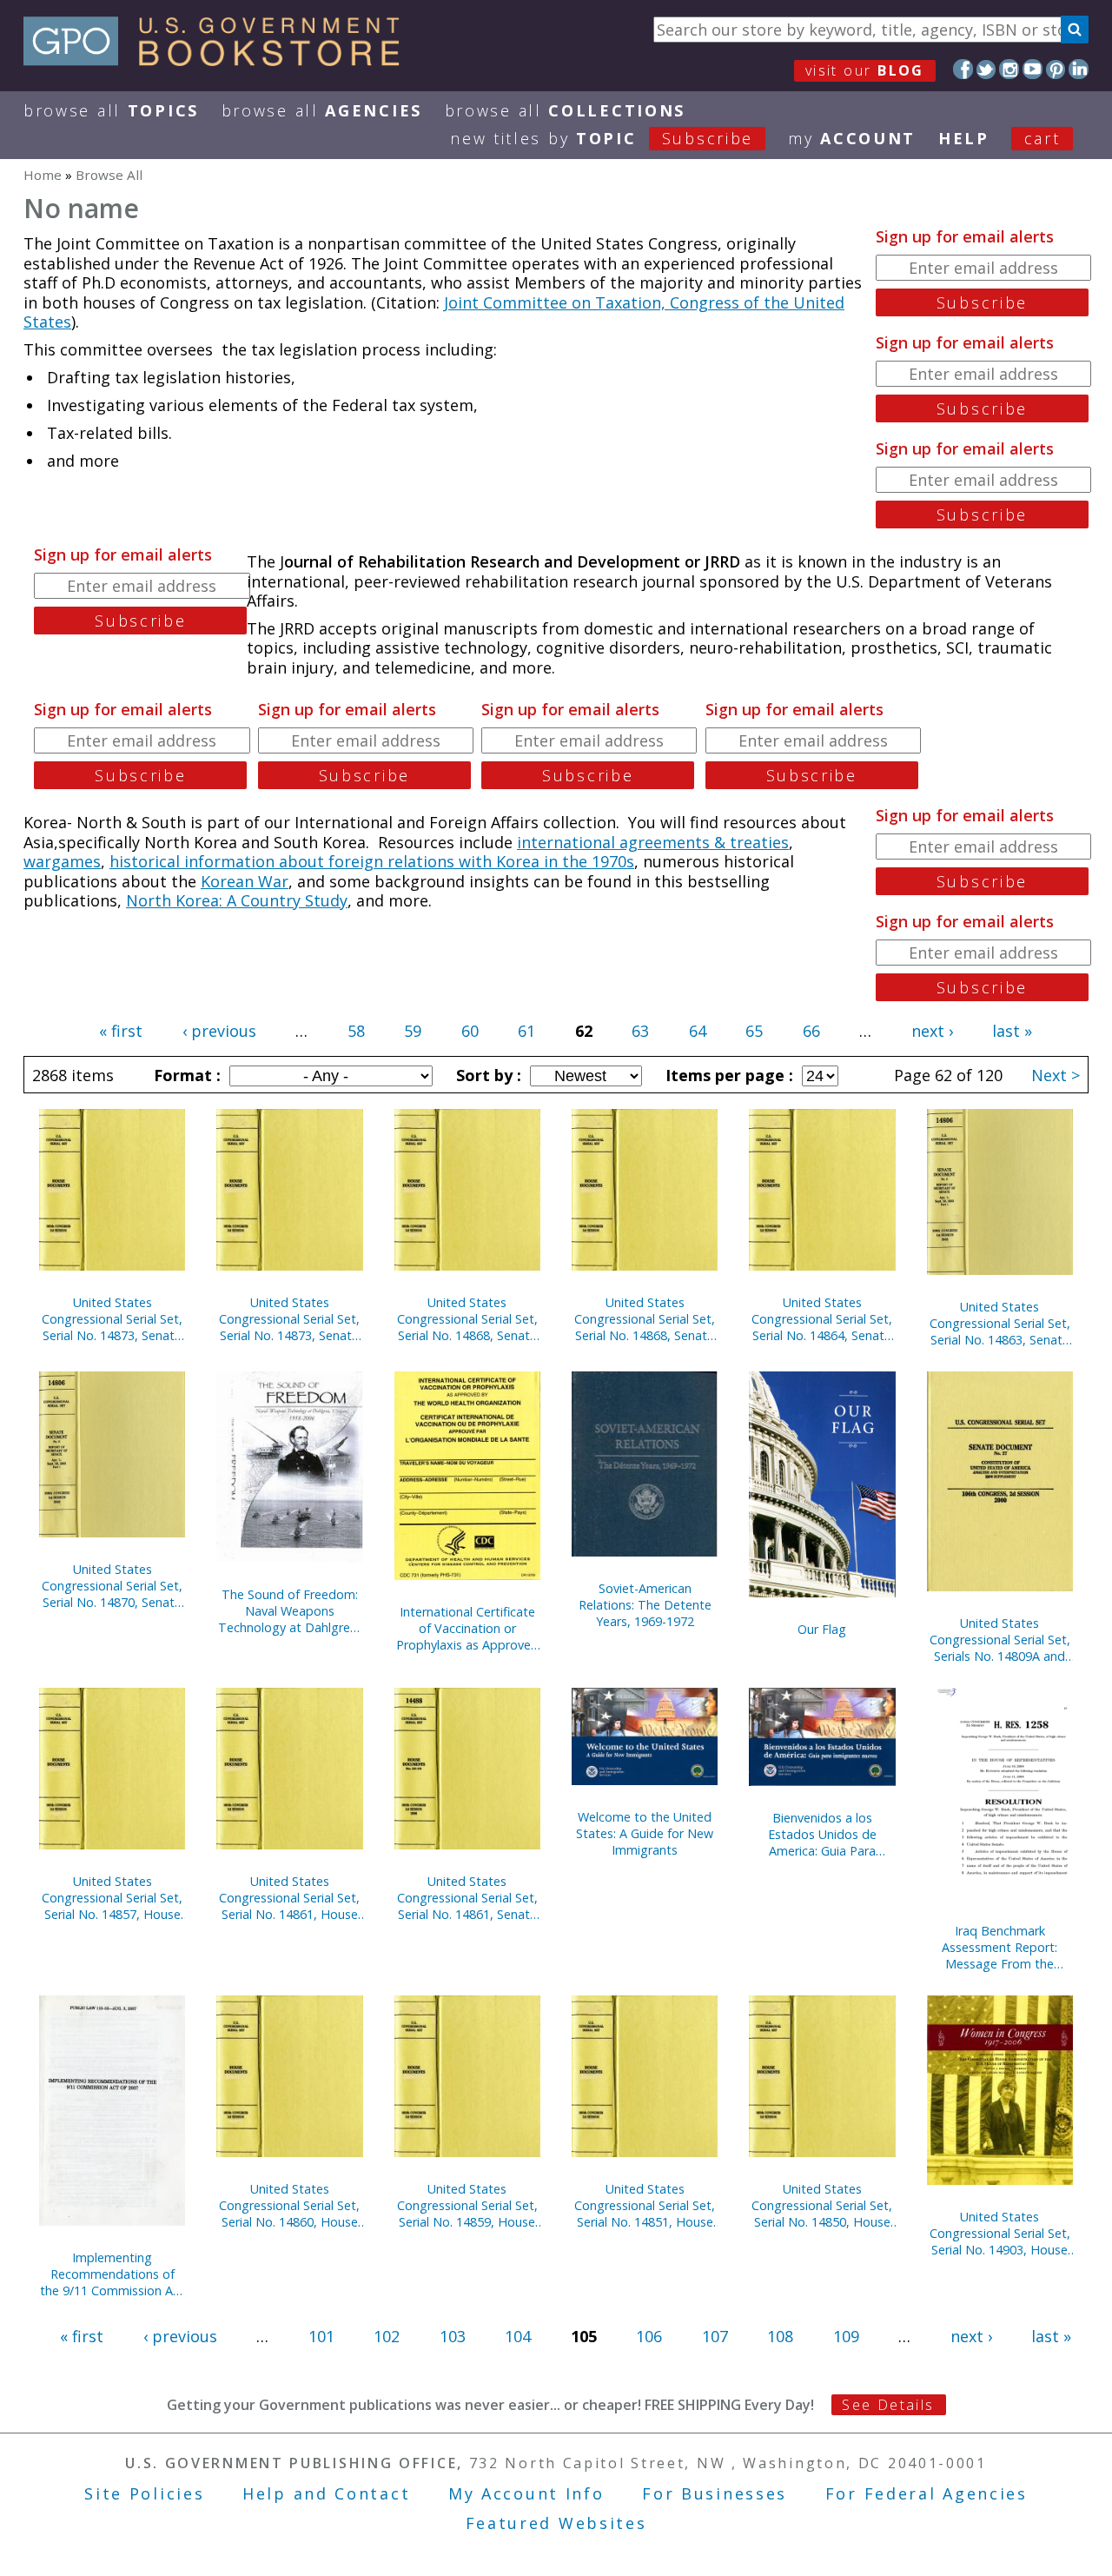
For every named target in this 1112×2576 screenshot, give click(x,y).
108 (780, 2336)
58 (356, 1031)
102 (387, 2336)
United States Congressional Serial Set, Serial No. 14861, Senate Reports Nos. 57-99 (467, 1898)
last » (1012, 1031)
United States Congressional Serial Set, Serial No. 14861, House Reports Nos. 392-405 (289, 1898)
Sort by (486, 1075)
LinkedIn (1079, 69)
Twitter (986, 69)
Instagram (1009, 69)
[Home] (219, 60)
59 (413, 1031)
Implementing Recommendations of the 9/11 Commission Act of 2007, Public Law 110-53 (112, 2274)
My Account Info (526, 2493)
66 (811, 1031)
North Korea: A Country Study (237, 900)
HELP (964, 138)
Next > (1056, 1075)
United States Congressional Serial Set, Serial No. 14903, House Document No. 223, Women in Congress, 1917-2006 (1000, 2233)
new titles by (602, 138)
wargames (62, 861)
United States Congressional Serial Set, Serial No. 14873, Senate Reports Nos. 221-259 (112, 1319)
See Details (888, 2405)
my (852, 138)
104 (518, 2336)
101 (321, 2336)
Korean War (245, 881)
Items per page (727, 1075)
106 (649, 2336)
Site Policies (144, 2493)
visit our (865, 70)
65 (754, 1031)
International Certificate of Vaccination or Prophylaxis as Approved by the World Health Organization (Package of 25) (467, 1628)
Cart (1042, 138)
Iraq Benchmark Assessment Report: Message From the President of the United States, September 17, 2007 (999, 1947)
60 (470, 1031)
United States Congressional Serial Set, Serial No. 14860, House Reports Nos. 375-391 (289, 2205)
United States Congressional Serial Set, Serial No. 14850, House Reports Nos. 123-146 (822, 2205)
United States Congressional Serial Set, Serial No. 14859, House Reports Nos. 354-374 (467, 2205)
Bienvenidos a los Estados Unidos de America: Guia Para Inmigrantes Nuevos (822, 1834)
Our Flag (822, 1629)
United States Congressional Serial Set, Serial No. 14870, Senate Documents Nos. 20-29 (112, 1586)
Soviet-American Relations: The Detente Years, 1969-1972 (645, 1605)
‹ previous (219, 1031)
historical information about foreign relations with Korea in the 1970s (372, 861)
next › (932, 1031)
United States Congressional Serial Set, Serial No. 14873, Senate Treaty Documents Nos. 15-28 (289, 1319)
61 (526, 1031)
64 (698, 1031)
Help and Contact (326, 2493)
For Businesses (715, 2493)
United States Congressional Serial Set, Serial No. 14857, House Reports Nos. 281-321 (112, 1898)
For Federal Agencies (927, 2493)
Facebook (963, 69)
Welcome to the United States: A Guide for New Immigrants (645, 1833)
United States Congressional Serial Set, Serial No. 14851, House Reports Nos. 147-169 (645, 2205)
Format (185, 1075)
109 (846, 2336)
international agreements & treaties (653, 842)
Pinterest (1056, 69)
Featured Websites (556, 2523)
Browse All (111, 110)
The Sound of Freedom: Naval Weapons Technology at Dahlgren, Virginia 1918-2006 (289, 1611)
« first (121, 1031)
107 (715, 2336)
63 (640, 1031)
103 (453, 2336)
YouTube (1033, 69)
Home (43, 175)
